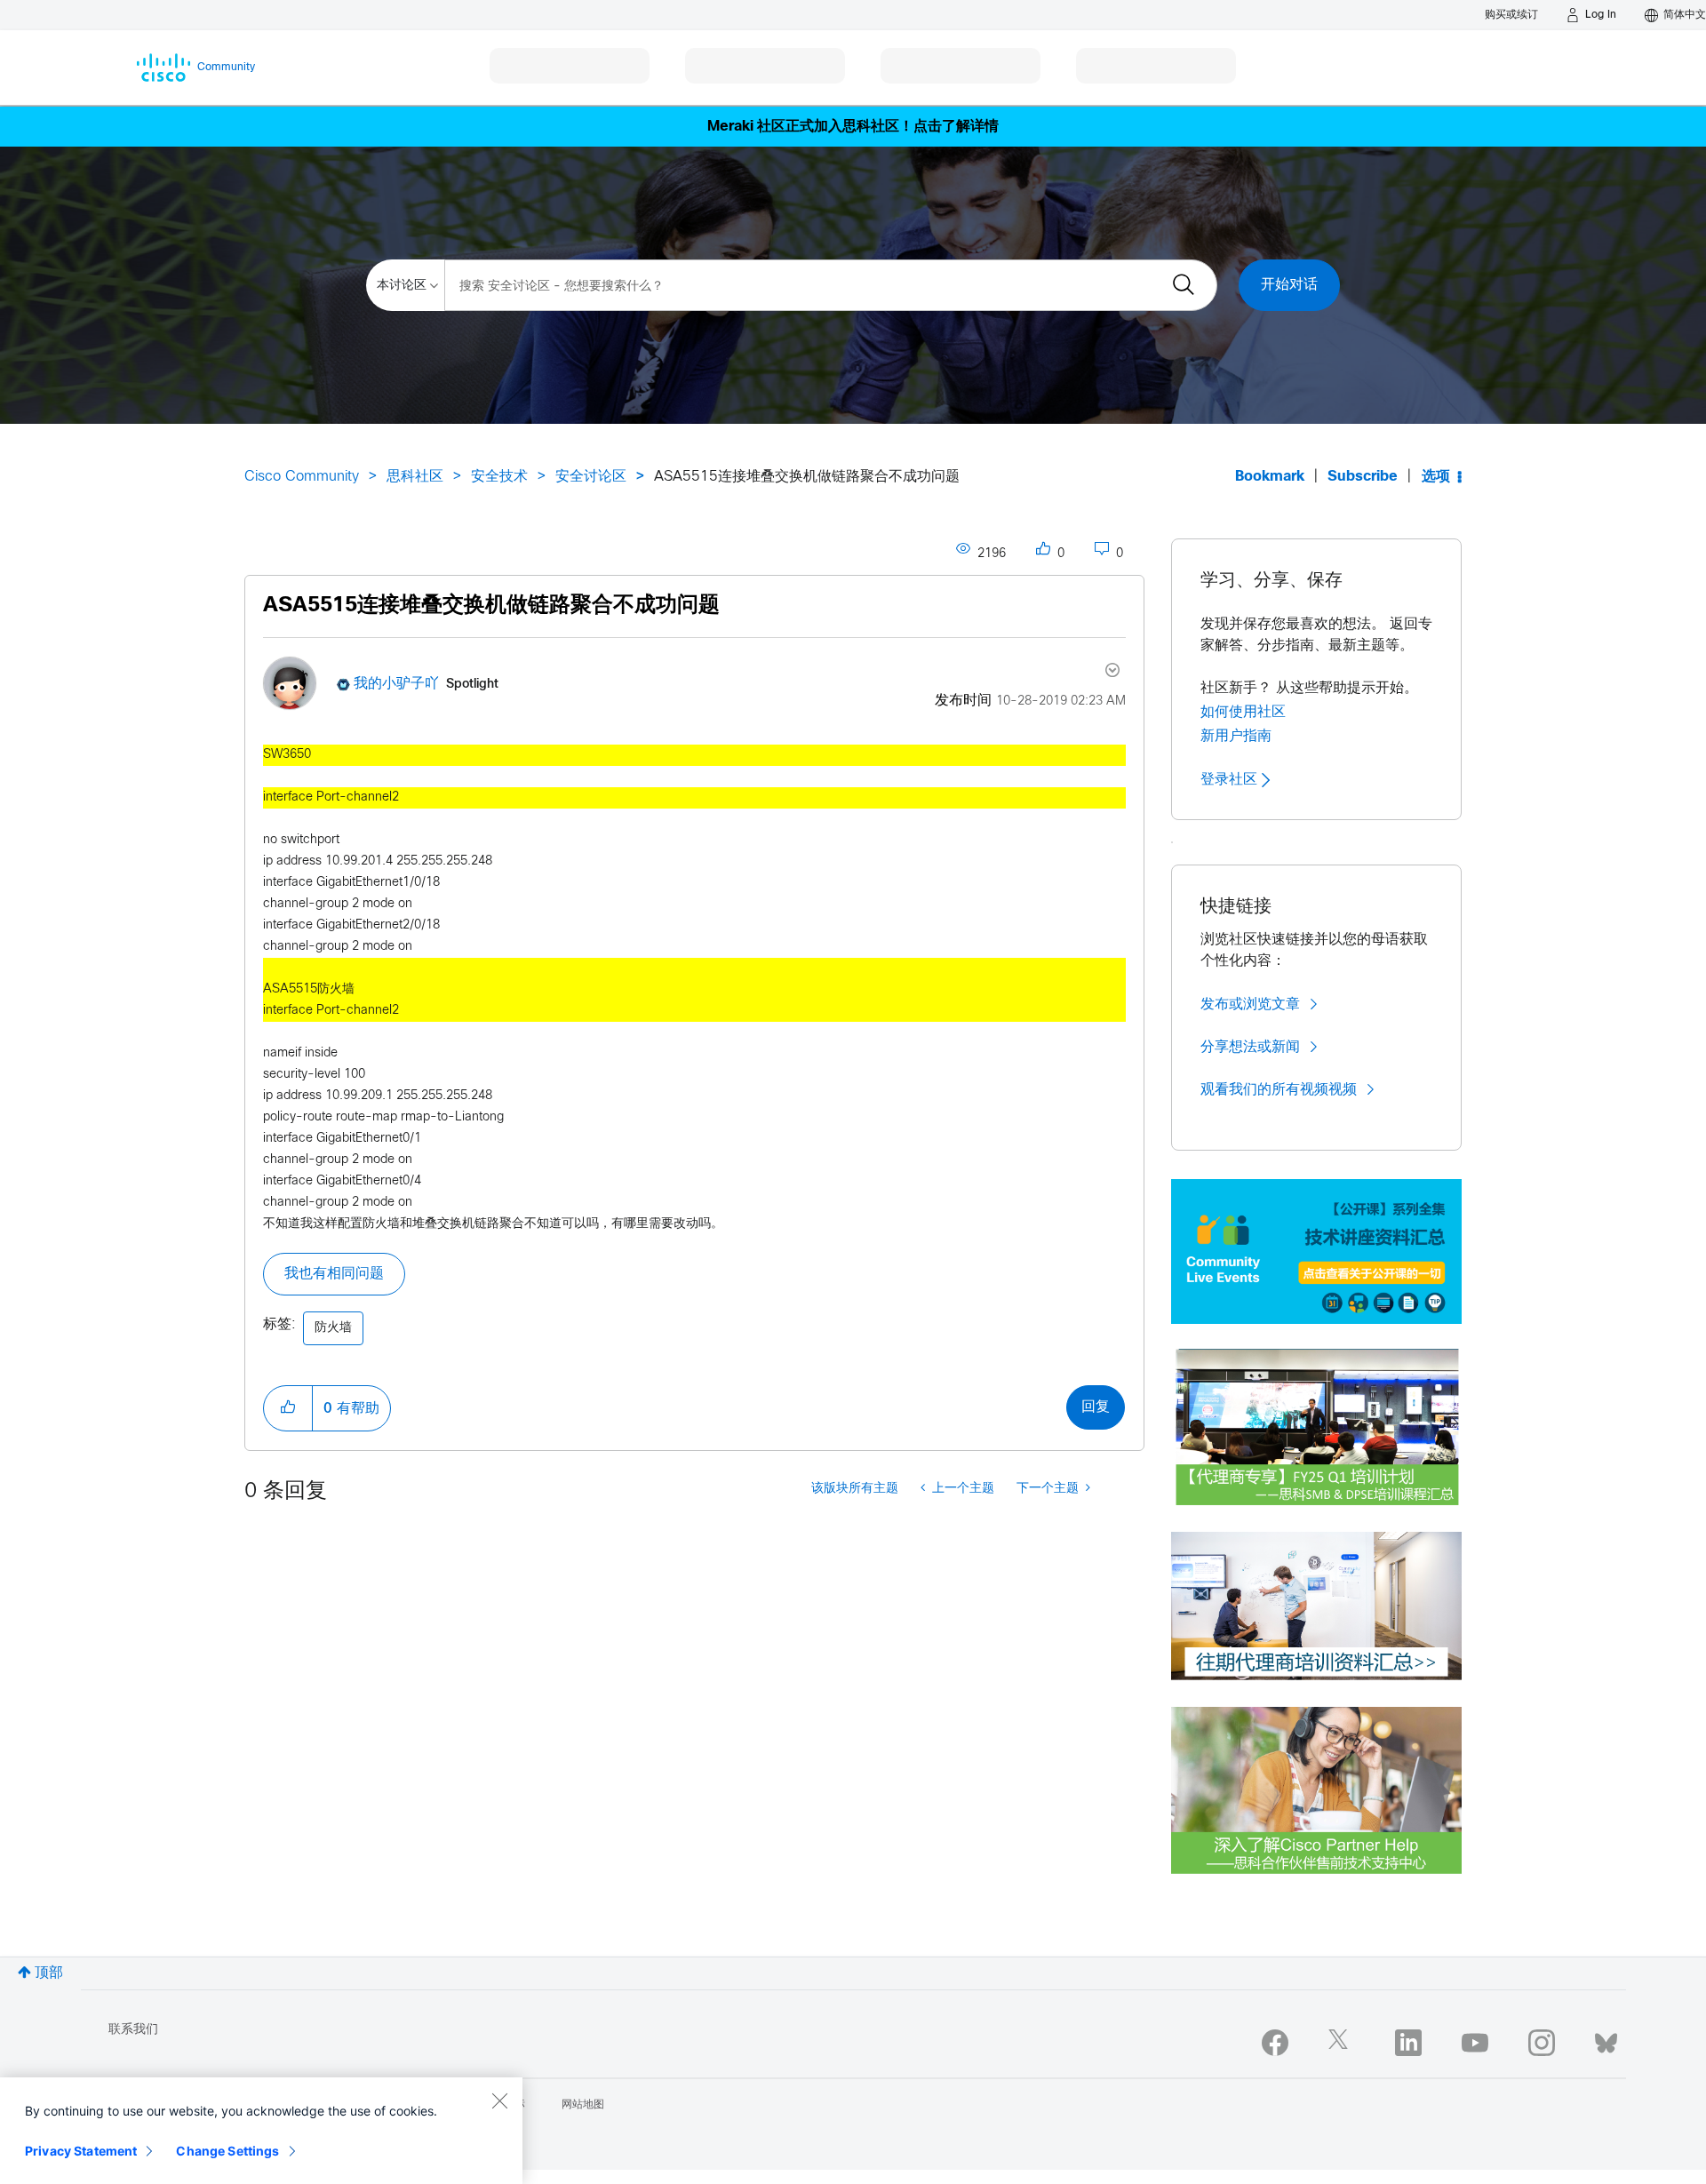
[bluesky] (1606, 2039)
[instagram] (1542, 2043)
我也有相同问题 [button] (334, 1274)
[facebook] (1275, 2043)
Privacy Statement (81, 2151)
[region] (261, 2131)
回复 (1096, 1407)
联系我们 (133, 2030)
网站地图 (583, 2105)
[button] (288, 1408)
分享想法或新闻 (1250, 1047)
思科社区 (415, 477)
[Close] (499, 2100)
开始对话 (1289, 285)
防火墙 (333, 1328)
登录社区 (1231, 779)
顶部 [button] (49, 1973)
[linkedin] (1408, 2043)
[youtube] (1475, 2043)
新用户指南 (1236, 736)
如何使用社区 (1243, 712)
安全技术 (499, 477)
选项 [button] (1436, 477)
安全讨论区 (591, 477)
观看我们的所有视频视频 (1279, 1089)
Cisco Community (302, 477)
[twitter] (1342, 2043)
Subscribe (1363, 477)
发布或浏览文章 (1250, 1004)
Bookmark (1270, 477)
